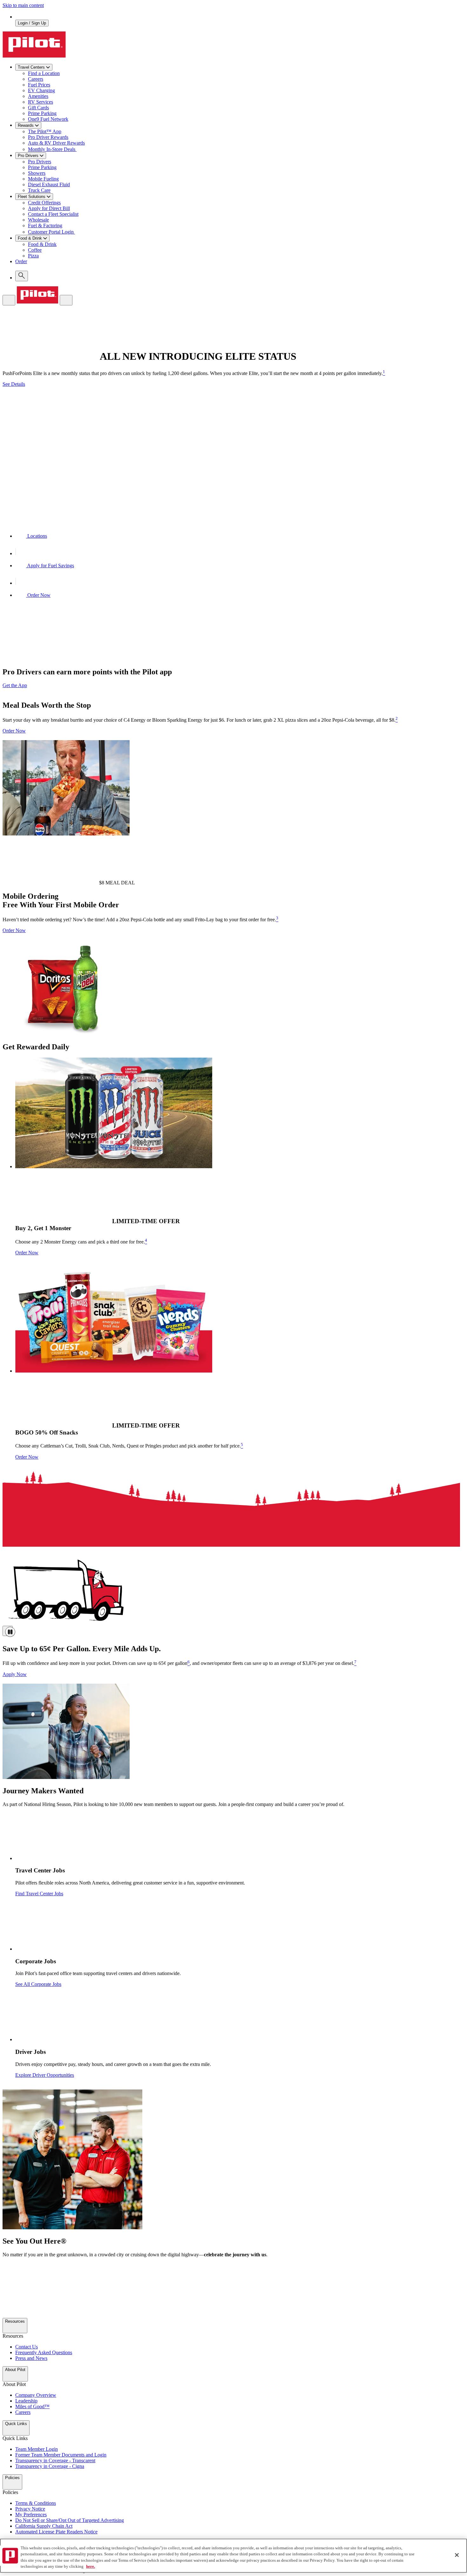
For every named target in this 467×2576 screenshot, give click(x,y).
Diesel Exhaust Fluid (49, 184)
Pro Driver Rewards (48, 137)
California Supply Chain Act (44, 2526)
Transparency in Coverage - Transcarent (55, 2460)
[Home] (37, 302)
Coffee (35, 250)
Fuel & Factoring (45, 225)
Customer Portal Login (51, 232)
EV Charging (41, 90)
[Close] (457, 2555)
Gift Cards (38, 108)
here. (91, 2566)
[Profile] (66, 300)
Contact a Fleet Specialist (53, 214)
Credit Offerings (44, 203)
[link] (240, 265)
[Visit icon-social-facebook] (7, 2287)
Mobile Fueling (43, 179)
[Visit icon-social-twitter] (7, 2269)
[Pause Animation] (8, 1631)
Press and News (31, 2358)
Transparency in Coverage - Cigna (50, 2466)
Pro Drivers (40, 162)
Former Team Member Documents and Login (61, 2455)
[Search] (22, 276)
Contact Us (27, 2347)
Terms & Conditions (36, 2503)
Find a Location (44, 73)
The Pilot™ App (45, 131)
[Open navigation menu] (9, 300)
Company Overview (36, 2395)
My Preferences (31, 2515)
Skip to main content (23, 5)
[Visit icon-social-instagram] (7, 2278)
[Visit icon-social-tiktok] (7, 2306)
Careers (36, 79)
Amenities (38, 96)
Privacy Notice (30, 2509)
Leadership (26, 2401)
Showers (37, 173)
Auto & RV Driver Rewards (56, 143)
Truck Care (39, 190)
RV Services (41, 102)
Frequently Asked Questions (44, 2352)
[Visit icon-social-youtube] (7, 2297)
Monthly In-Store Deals (52, 149)
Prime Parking (42, 113)
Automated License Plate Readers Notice (56, 2532)
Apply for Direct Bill (49, 208)
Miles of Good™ (32, 2406)
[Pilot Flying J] (34, 56)
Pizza (33, 256)
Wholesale (38, 220)
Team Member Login (37, 2449)
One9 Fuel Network (48, 119)
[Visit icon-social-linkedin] (7, 2315)
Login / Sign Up (32, 23)
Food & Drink (42, 244)
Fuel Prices (39, 85)
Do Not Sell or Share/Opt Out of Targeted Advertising (70, 2520)
